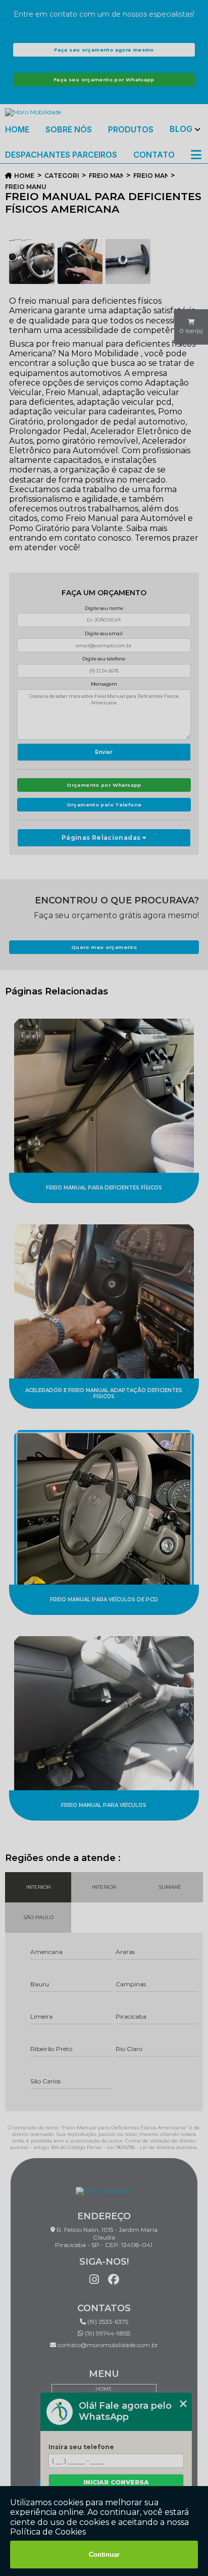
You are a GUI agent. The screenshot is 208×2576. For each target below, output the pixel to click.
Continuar (104, 2555)
